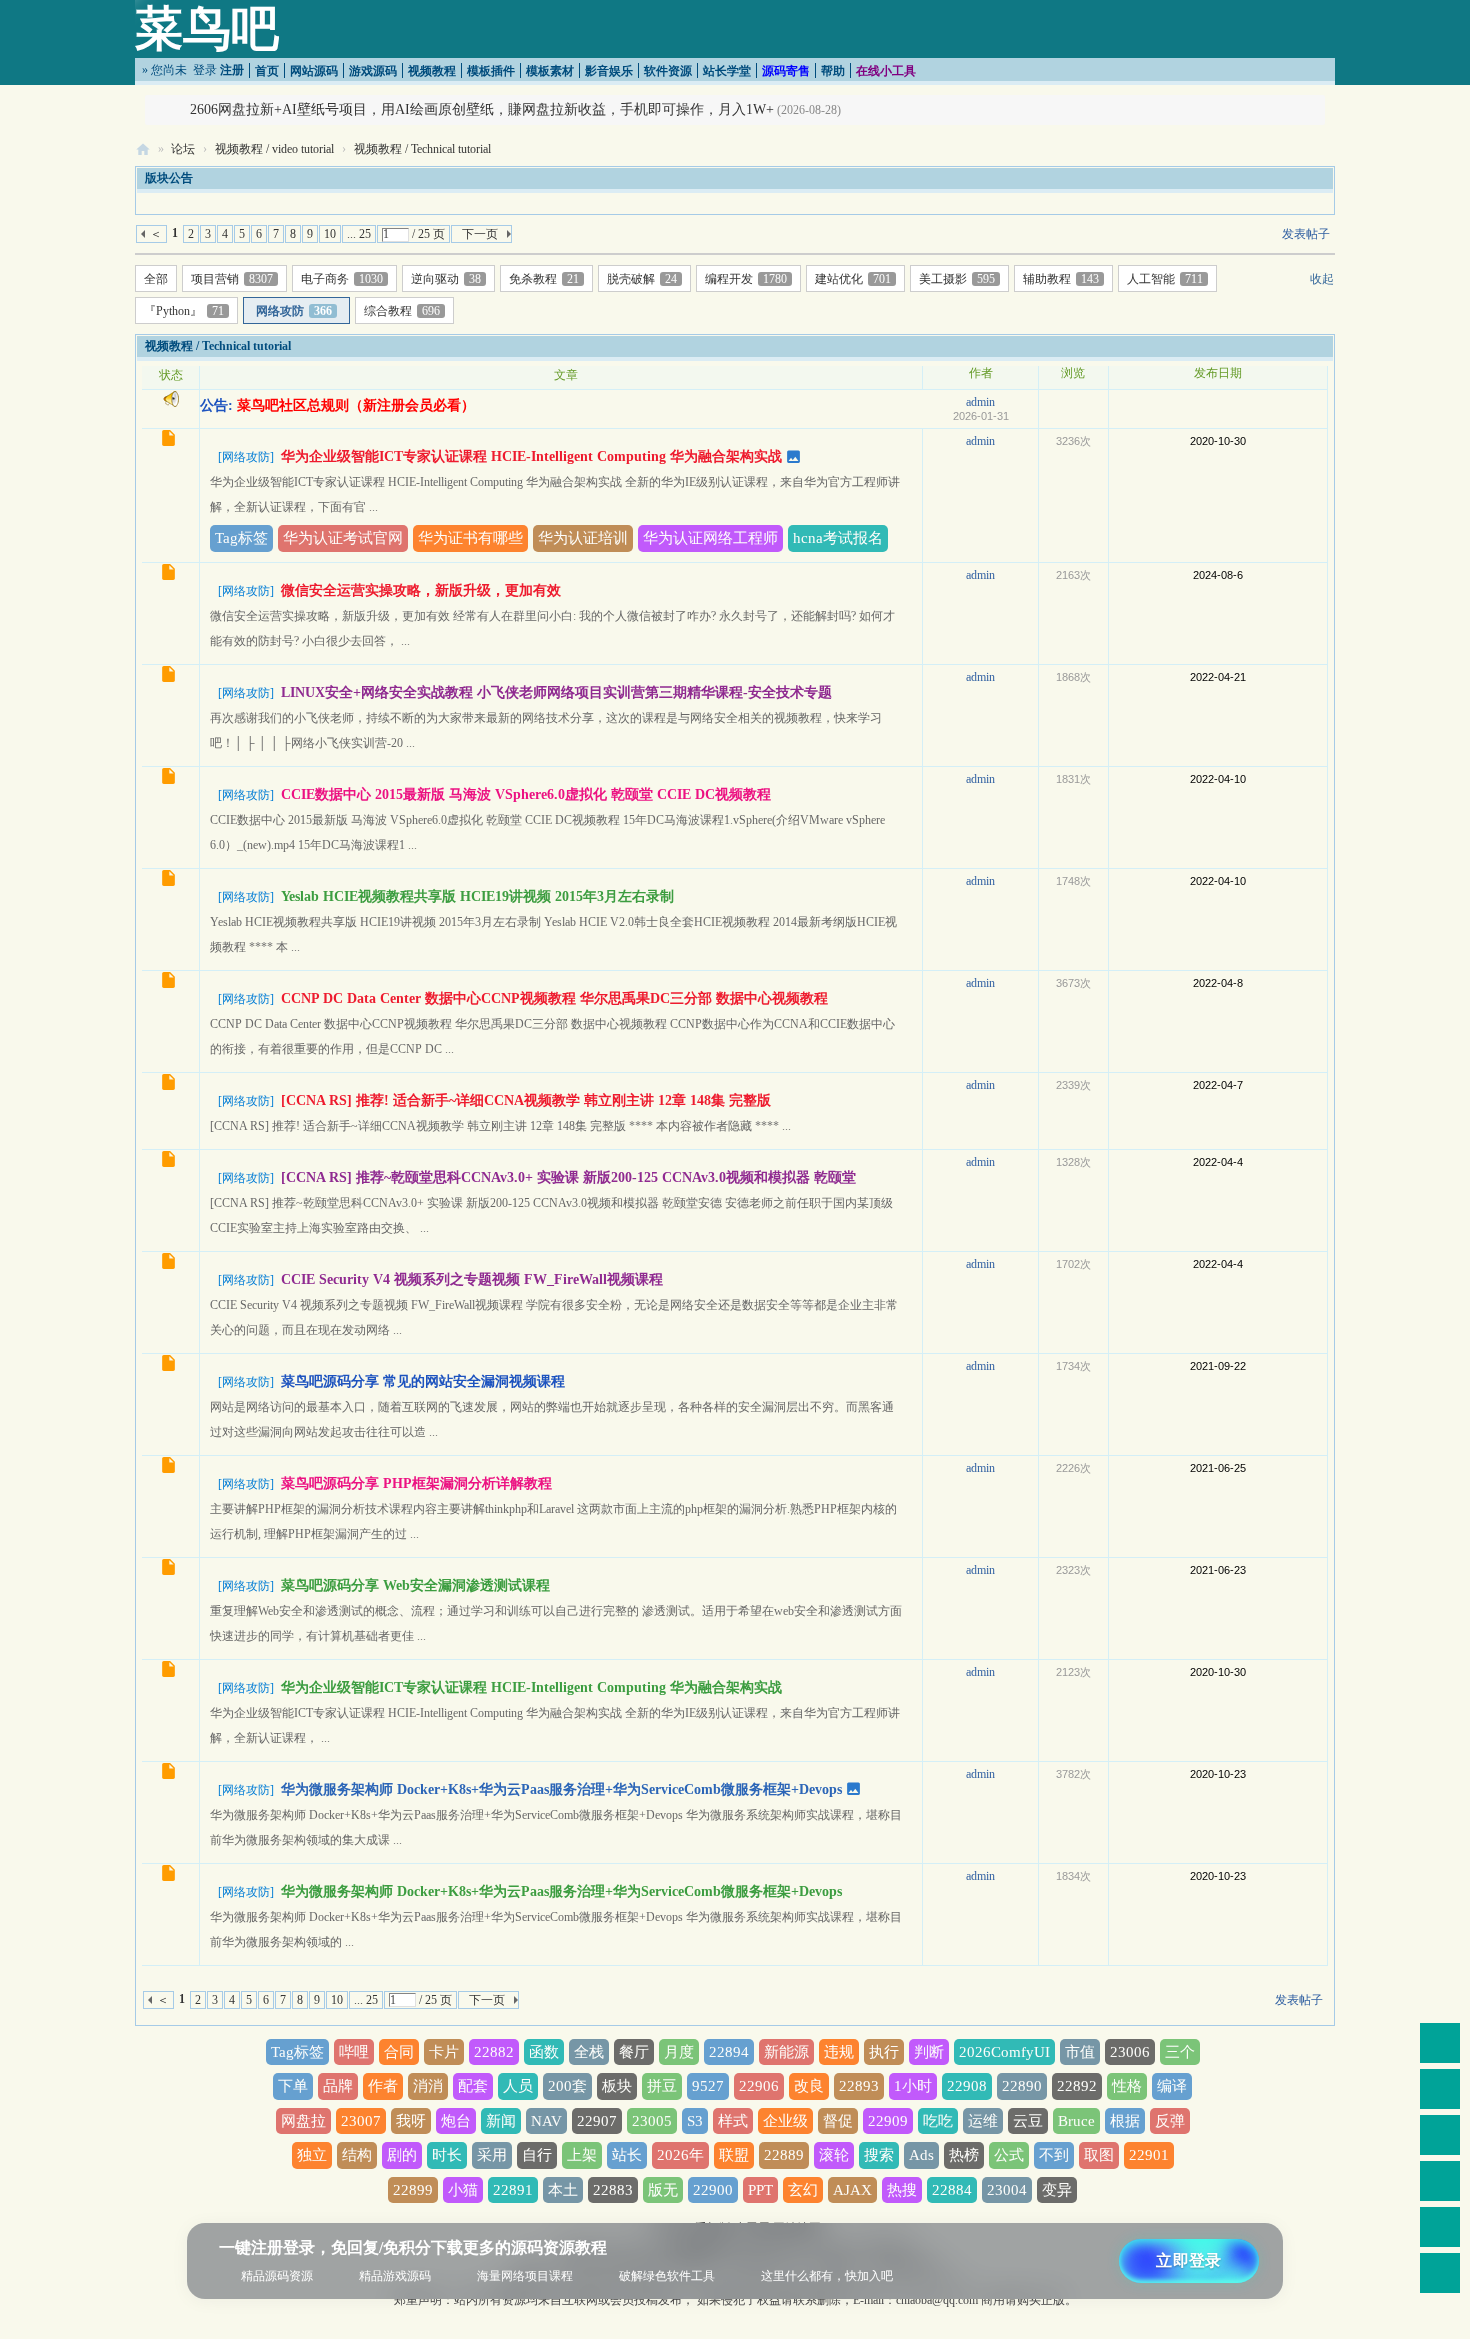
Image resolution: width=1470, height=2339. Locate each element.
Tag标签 (241, 538)
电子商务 (342, 279)
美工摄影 (957, 279)
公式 (1009, 2155)
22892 (1077, 2086)
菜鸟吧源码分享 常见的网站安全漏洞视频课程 (423, 1381)
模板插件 (491, 71)
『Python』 (184, 311)
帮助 (833, 71)
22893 (859, 2086)
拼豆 (662, 2086)
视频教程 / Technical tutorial (422, 149)
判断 (929, 2052)
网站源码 (314, 71)
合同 (399, 2052)
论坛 (183, 149)
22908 (967, 2086)
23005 (652, 2121)
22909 (888, 2121)
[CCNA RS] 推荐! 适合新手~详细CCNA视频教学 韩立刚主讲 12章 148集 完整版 (526, 1100)
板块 (617, 2086)
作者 (383, 2086)
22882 (494, 2052)
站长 (627, 2155)
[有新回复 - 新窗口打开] (170, 441)
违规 (839, 2052)
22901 (1149, 2155)
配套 (473, 2086)
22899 (413, 2190)
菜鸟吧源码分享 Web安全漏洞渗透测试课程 (415, 1585)
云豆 (1028, 2121)
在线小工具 (886, 71)
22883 (613, 2190)
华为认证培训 (583, 538)
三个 (1180, 2052)
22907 (597, 2121)
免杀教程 (544, 279)
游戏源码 (373, 71)
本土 (563, 2190)
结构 (357, 2155)
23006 (1130, 2052)
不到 (1054, 2155)
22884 (952, 2190)
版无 (663, 2190)
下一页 (480, 234)
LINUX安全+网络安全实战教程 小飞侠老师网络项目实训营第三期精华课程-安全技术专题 (556, 692)
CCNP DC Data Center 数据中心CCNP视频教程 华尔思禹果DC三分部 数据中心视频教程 (554, 998)
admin (980, 402)
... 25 (359, 234)
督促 (838, 2121)
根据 (1125, 2121)
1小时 (913, 2086)
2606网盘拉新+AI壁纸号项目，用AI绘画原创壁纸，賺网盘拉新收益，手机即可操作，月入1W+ (482, 109)
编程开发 (746, 279)
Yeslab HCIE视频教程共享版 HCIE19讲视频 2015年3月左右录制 (477, 896)
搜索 (879, 2155)
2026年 (680, 2155)
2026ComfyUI (1004, 2052)
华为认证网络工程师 (710, 538)
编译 (1172, 2086)
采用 (492, 2155)
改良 (809, 2086)
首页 (267, 71)
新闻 (501, 2121)
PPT (760, 2190)
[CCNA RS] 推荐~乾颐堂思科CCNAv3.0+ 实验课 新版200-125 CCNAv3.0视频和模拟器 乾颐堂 (568, 1177)
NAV (546, 2121)
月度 (679, 2052)
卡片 (444, 2052)
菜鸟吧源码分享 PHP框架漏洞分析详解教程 (416, 1483)
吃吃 (938, 2121)
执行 (884, 2052)
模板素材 (550, 71)
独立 (312, 2155)
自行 (537, 2155)
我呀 (411, 2121)
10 (330, 234)
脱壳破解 (642, 279)
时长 (447, 2155)
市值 (1080, 2052)
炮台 (456, 2121)
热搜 (902, 2190)
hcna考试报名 (838, 538)
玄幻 (803, 2190)
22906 (759, 2086)
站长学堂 (727, 71)
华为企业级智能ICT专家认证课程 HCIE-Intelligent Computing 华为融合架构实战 (531, 456)
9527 (708, 2086)
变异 (1057, 2190)
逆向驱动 (446, 279)
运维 (983, 2121)
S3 (695, 2121)
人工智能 (1165, 279)
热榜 (964, 2155)
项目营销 (232, 279)
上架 (582, 2155)
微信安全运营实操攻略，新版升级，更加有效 (421, 590)
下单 (293, 2086)
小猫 (463, 2190)
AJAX (852, 2190)
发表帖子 (1306, 234)
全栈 (589, 2052)
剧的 (402, 2155)
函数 (544, 2052)
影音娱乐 (609, 71)
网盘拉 (303, 2121)
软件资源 (668, 71)
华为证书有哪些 (470, 538)
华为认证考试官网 (343, 538)
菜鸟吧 (207, 28)
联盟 (734, 2155)
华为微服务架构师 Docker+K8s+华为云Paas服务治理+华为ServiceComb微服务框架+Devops (561, 1789)
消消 (428, 2086)
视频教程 (432, 71)
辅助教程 (1061, 279)
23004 (1007, 2190)
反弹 (1170, 2121)
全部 (156, 279)
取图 (1099, 2155)
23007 (361, 2121)
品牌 (338, 2086)
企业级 (785, 2121)
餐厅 (634, 2052)
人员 (518, 2086)
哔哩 (354, 2052)
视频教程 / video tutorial (274, 149)
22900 (713, 2190)
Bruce (1076, 2121)
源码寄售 (786, 71)
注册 (232, 70)
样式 (733, 2121)
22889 (784, 2155)
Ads (921, 2155)
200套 (567, 2086)
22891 (513, 2190)
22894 (729, 2052)
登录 (205, 70)
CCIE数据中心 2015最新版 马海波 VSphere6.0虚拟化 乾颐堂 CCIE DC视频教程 (526, 794)
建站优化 (853, 279)
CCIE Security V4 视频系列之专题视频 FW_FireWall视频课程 (472, 1279)
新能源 (786, 2052)
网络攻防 (294, 311)
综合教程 (402, 311)
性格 (1127, 2086)
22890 (1022, 2086)
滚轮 (834, 2155)
